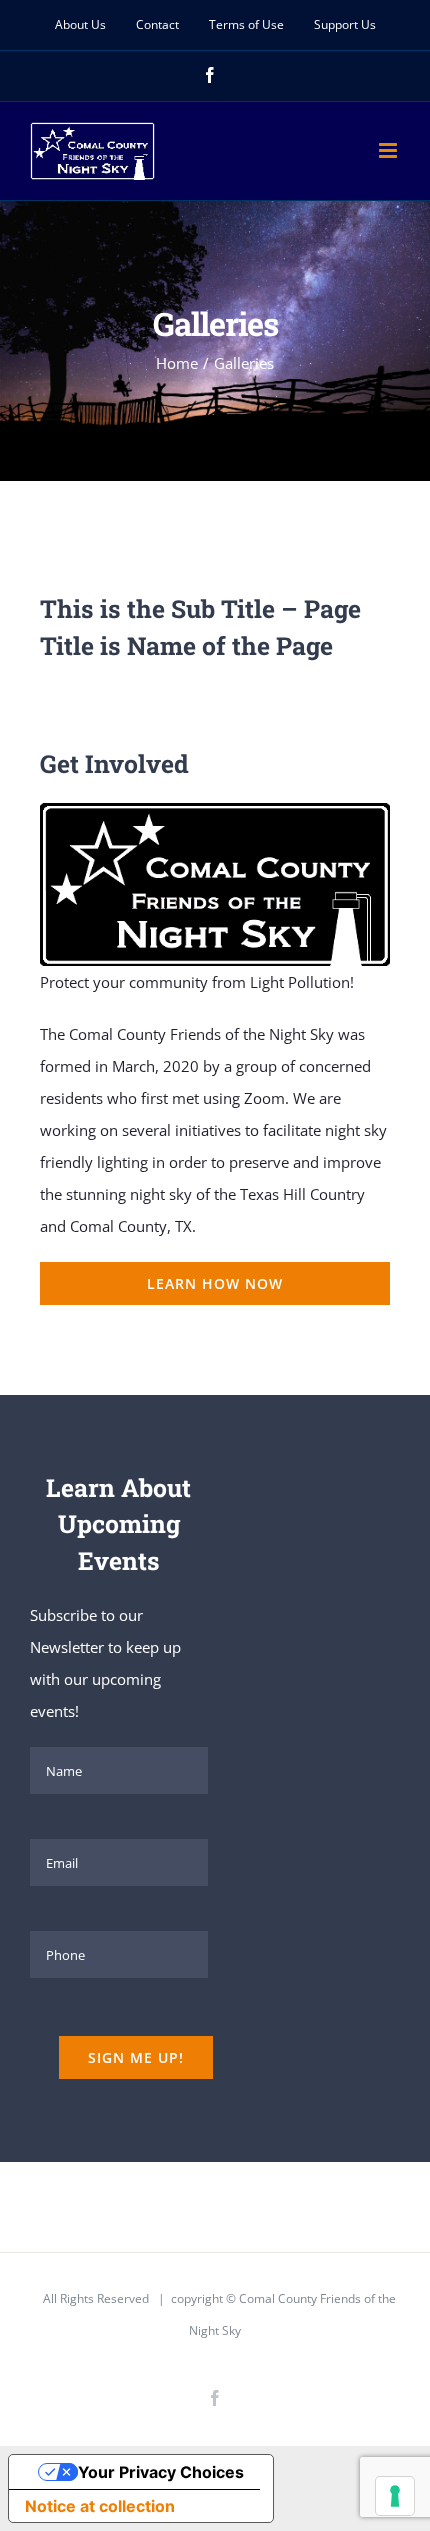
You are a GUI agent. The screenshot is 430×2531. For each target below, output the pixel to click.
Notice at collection (100, 2506)
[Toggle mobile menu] (389, 150)
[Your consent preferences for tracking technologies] (395, 2496)
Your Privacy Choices (161, 2472)
